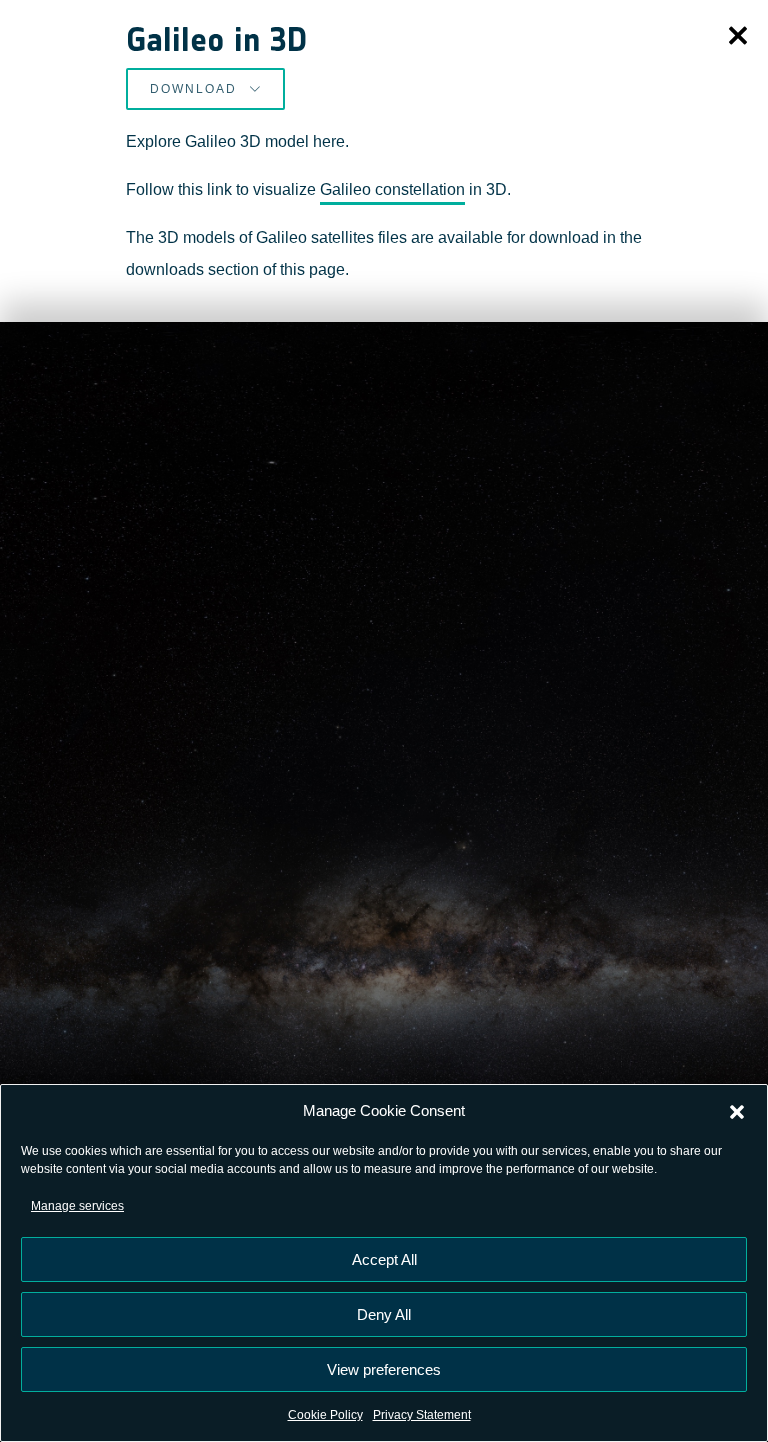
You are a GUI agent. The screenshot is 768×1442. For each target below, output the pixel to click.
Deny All (384, 1314)
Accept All (384, 1259)
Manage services (77, 1206)
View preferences (384, 1369)
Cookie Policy (325, 1415)
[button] (737, 1111)
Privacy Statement (422, 1415)
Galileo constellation (392, 189)
